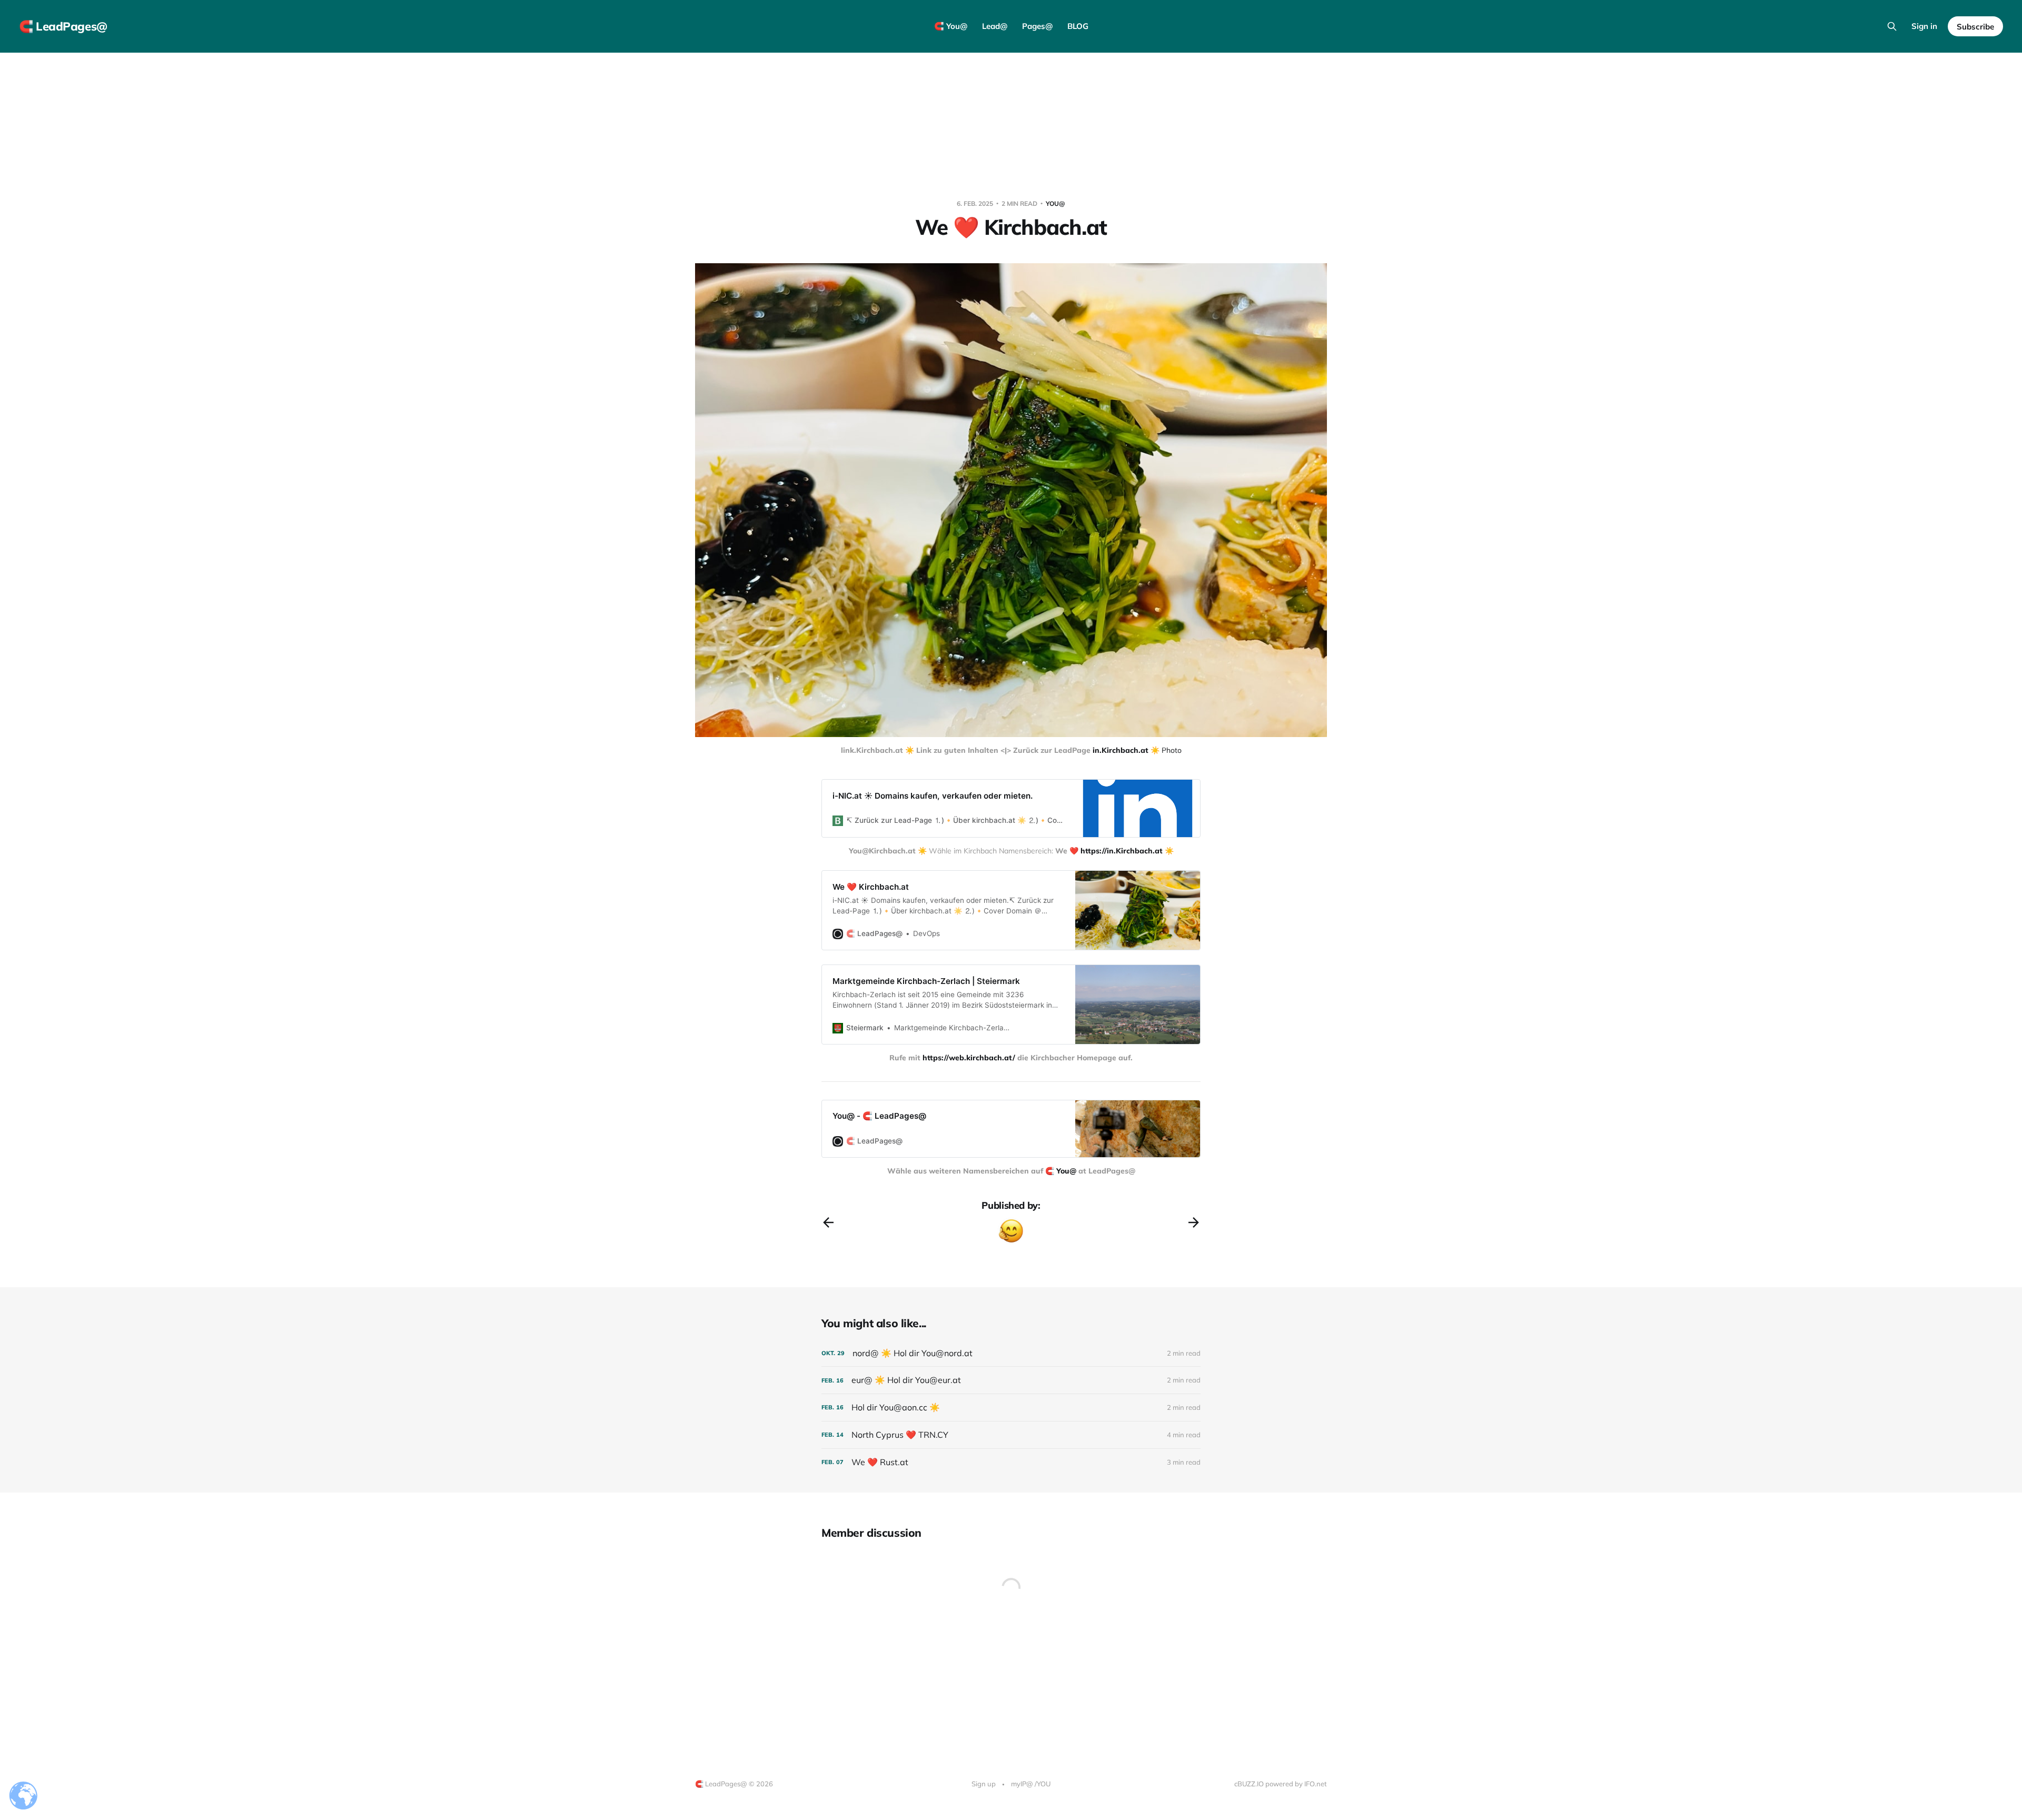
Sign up (984, 1784)
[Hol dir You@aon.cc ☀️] (1011, 1408)
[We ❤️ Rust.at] (1011, 1462)
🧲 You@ (951, 26)
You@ (1055, 203)
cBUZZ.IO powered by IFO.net (1281, 1784)
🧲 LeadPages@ (63, 26)
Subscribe (1975, 27)
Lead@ (995, 26)
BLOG (1078, 26)
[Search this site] (1892, 26)
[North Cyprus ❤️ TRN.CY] (1011, 1435)
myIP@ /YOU (1031, 1784)
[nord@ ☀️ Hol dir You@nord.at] (1011, 1353)
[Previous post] (828, 1222)
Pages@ (1037, 26)
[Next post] (1194, 1222)
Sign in (1924, 26)
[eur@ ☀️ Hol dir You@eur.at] (1011, 1380)
